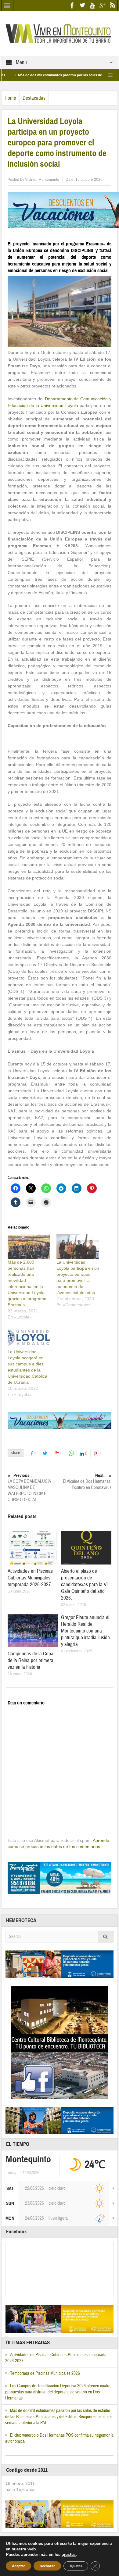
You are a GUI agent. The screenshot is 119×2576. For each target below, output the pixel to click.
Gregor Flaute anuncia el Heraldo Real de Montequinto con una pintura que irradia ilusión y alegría (85, 1631)
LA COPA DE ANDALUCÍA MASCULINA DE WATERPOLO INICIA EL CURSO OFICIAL (29, 1488)
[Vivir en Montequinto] (60, 33)
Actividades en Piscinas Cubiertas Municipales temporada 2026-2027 (30, 1578)
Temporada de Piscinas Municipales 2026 (45, 2373)
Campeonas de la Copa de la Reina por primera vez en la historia (31, 1660)
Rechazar (47, 2566)
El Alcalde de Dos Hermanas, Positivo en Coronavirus (87, 1482)
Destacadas (34, 98)
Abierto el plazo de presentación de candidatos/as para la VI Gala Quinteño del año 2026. (84, 1584)
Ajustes (76, 2566)
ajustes (69, 2555)
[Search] (106, 1937)
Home (10, 98)
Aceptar (18, 2566)
